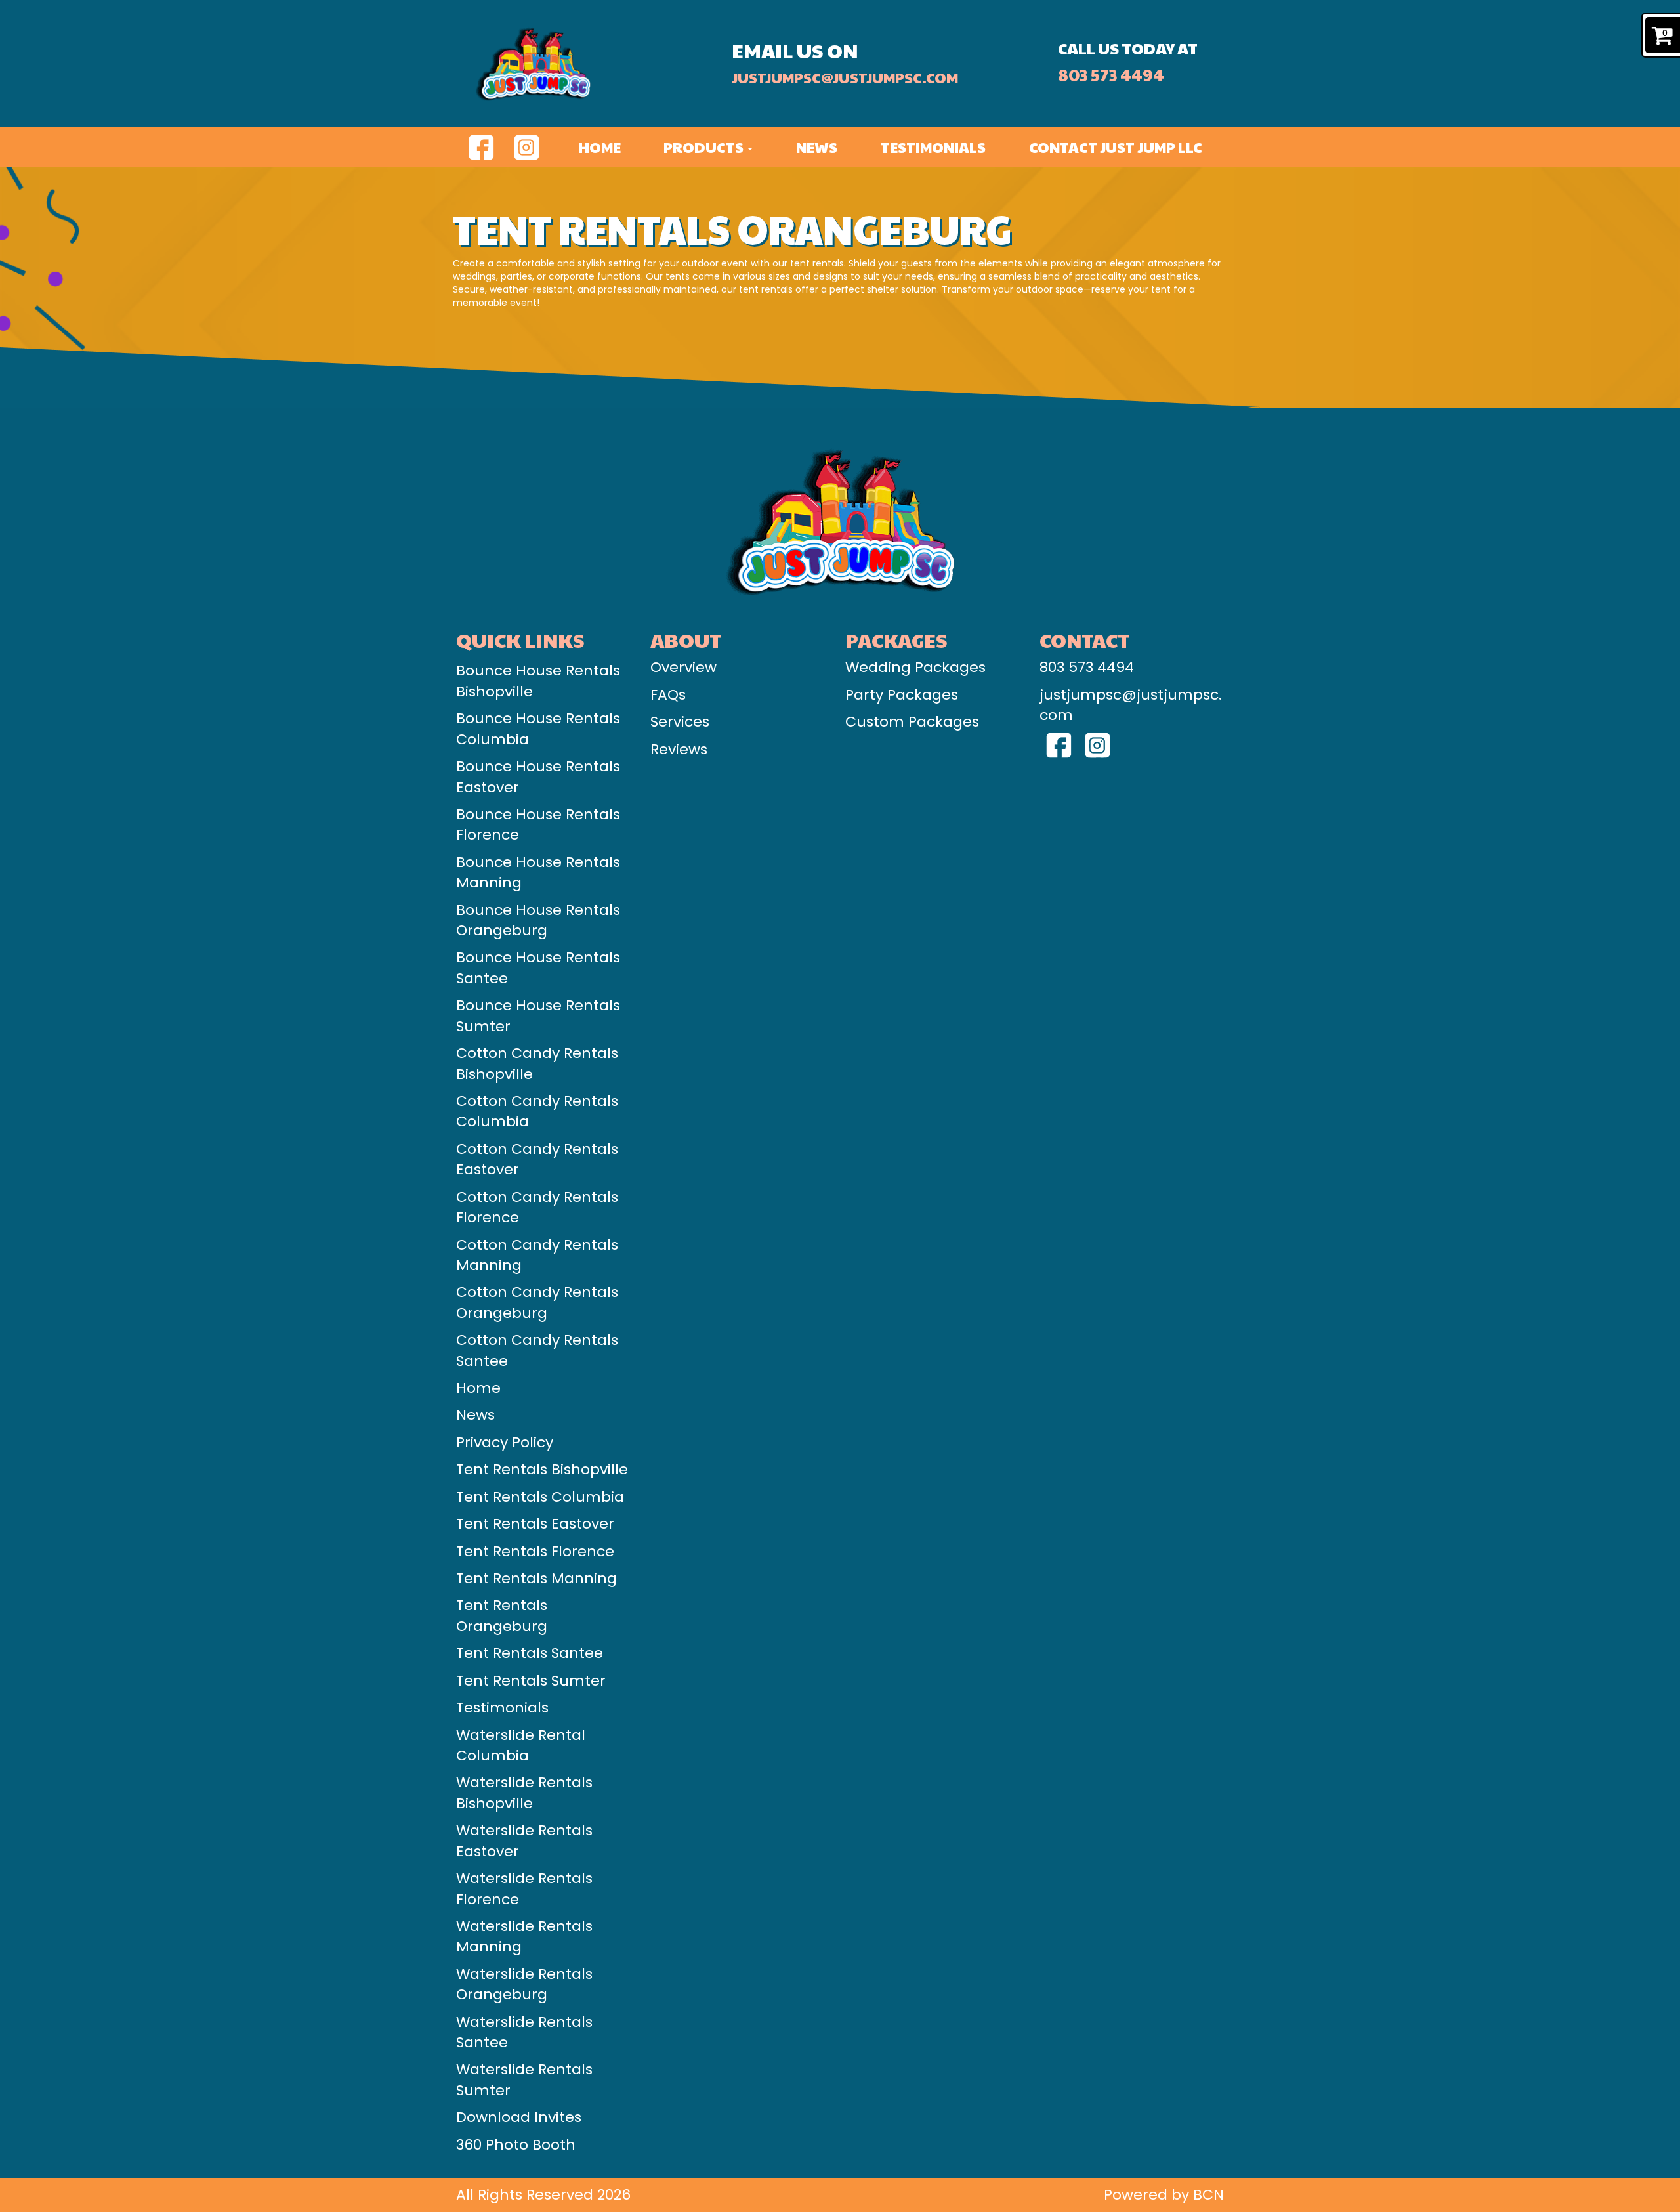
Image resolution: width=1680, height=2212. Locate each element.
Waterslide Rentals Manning (524, 1936)
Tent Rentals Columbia (540, 1497)
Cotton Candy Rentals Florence (537, 1207)
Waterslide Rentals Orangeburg (524, 1984)
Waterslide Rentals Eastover (524, 1840)
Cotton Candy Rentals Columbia (537, 1111)
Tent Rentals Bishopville (542, 1469)
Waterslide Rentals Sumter (524, 2079)
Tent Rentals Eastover (535, 1524)
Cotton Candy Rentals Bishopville (537, 1063)
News (817, 147)
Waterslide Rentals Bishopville (524, 1793)
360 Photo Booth (516, 2145)
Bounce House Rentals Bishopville (538, 681)
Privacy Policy (505, 1442)
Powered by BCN (1164, 2195)
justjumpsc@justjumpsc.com (845, 77)
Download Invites (519, 2117)
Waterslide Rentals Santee (524, 2032)
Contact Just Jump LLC (1116, 147)
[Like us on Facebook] (481, 146)
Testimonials (933, 147)
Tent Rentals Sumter (531, 1681)
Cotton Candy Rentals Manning (537, 1255)
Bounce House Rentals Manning (538, 872)
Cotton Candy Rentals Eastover (537, 1159)
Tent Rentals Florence (535, 1551)
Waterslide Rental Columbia (521, 1745)
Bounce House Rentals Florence (538, 824)
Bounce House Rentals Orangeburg (538, 920)
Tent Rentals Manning (536, 1578)
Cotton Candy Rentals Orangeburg (537, 1302)
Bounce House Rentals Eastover (538, 776)
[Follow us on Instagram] (527, 146)
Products (705, 147)
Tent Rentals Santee (530, 1653)
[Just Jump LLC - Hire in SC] (590, 64)
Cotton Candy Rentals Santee (537, 1350)
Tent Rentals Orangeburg (502, 1615)
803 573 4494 (1111, 74)
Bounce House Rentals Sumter (538, 1015)
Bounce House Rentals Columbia (538, 729)
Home (599, 147)
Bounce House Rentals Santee (538, 968)
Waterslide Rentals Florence (524, 1888)
